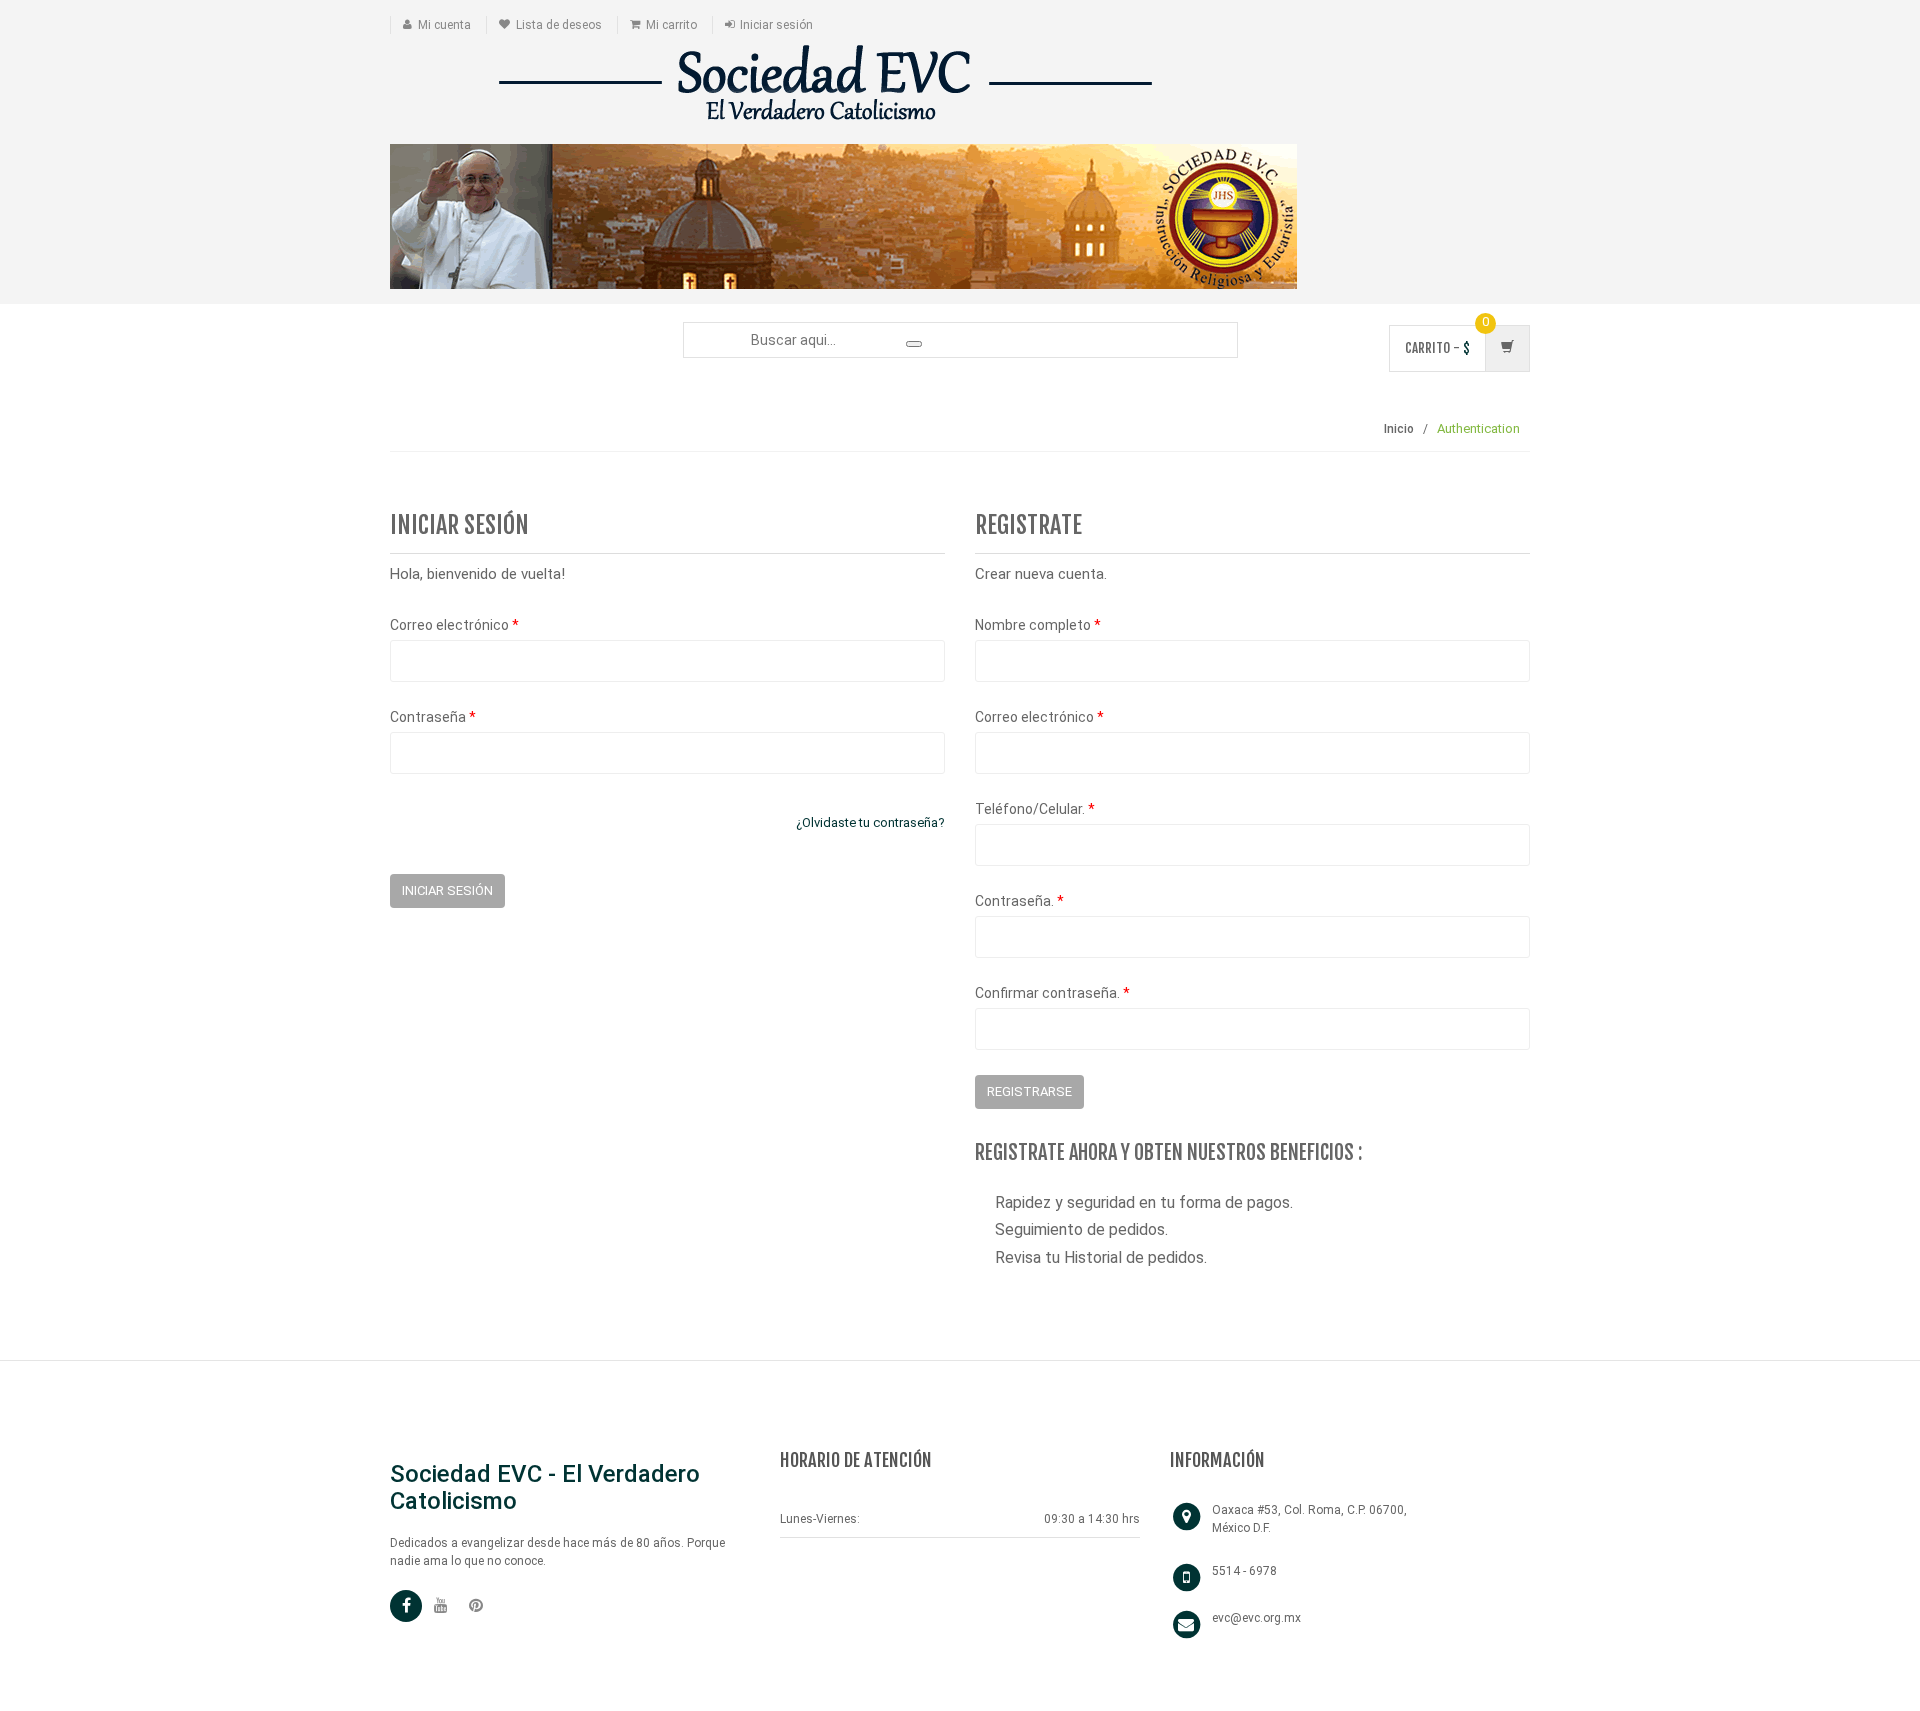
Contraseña (433, 717)
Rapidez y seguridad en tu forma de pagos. (1144, 1202)
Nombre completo (1038, 625)
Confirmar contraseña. (1052, 993)
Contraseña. (1019, 901)
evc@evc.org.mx (1256, 1618)
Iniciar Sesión (447, 890)
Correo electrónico (454, 625)
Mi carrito (671, 25)
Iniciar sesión (776, 25)
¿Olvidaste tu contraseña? (870, 822)
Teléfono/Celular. (1035, 809)
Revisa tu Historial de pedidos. (1101, 1257)
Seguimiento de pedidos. (1081, 1229)
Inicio (1399, 429)
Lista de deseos (559, 25)
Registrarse (1029, 1091)
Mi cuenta (444, 25)
